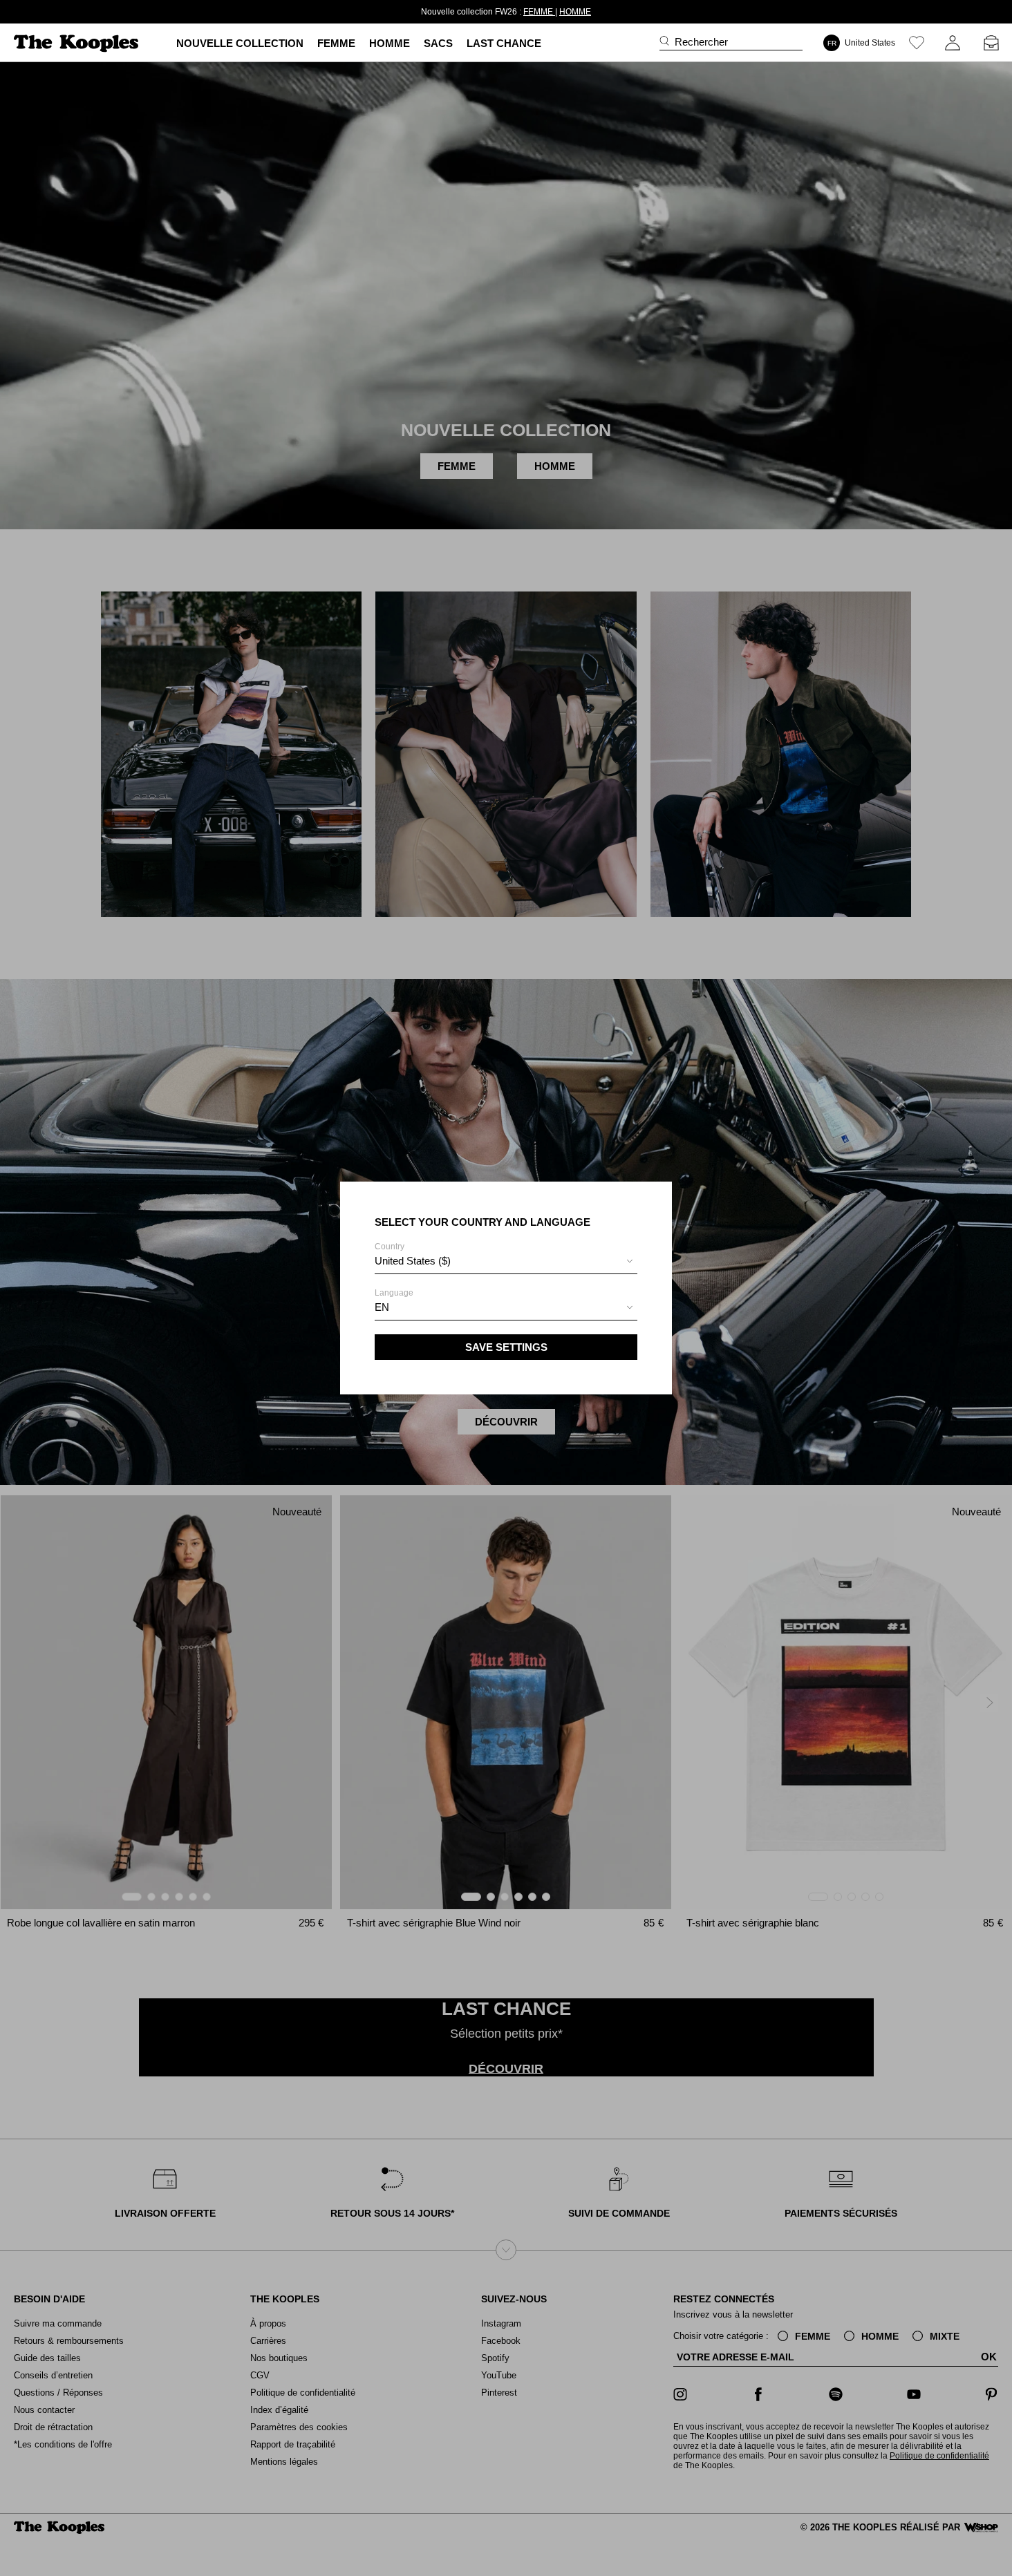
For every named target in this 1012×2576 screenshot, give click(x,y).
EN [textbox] (382, 1307)
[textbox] (506, 1261)
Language (394, 1300)
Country (413, 1254)
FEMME (539, 12)
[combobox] (506, 1263)
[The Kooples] (78, 43)
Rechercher (701, 42)
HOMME (575, 12)
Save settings (506, 1347)
